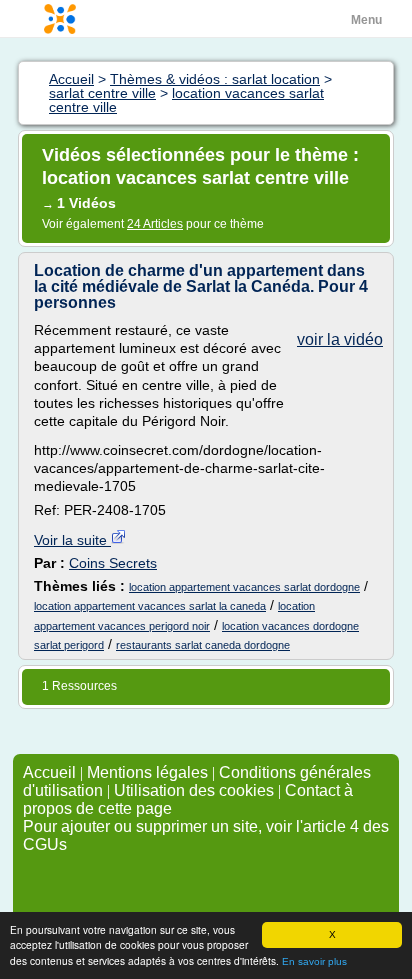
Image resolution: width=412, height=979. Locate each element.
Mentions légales (147, 772)
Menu (366, 20)
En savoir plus (314, 961)
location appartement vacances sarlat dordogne (244, 587)
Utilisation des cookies (194, 790)
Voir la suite (72, 540)
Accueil (49, 772)
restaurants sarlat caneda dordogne (203, 645)
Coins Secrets (113, 563)
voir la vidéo (340, 339)
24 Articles (155, 224)
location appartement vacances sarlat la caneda (150, 606)
